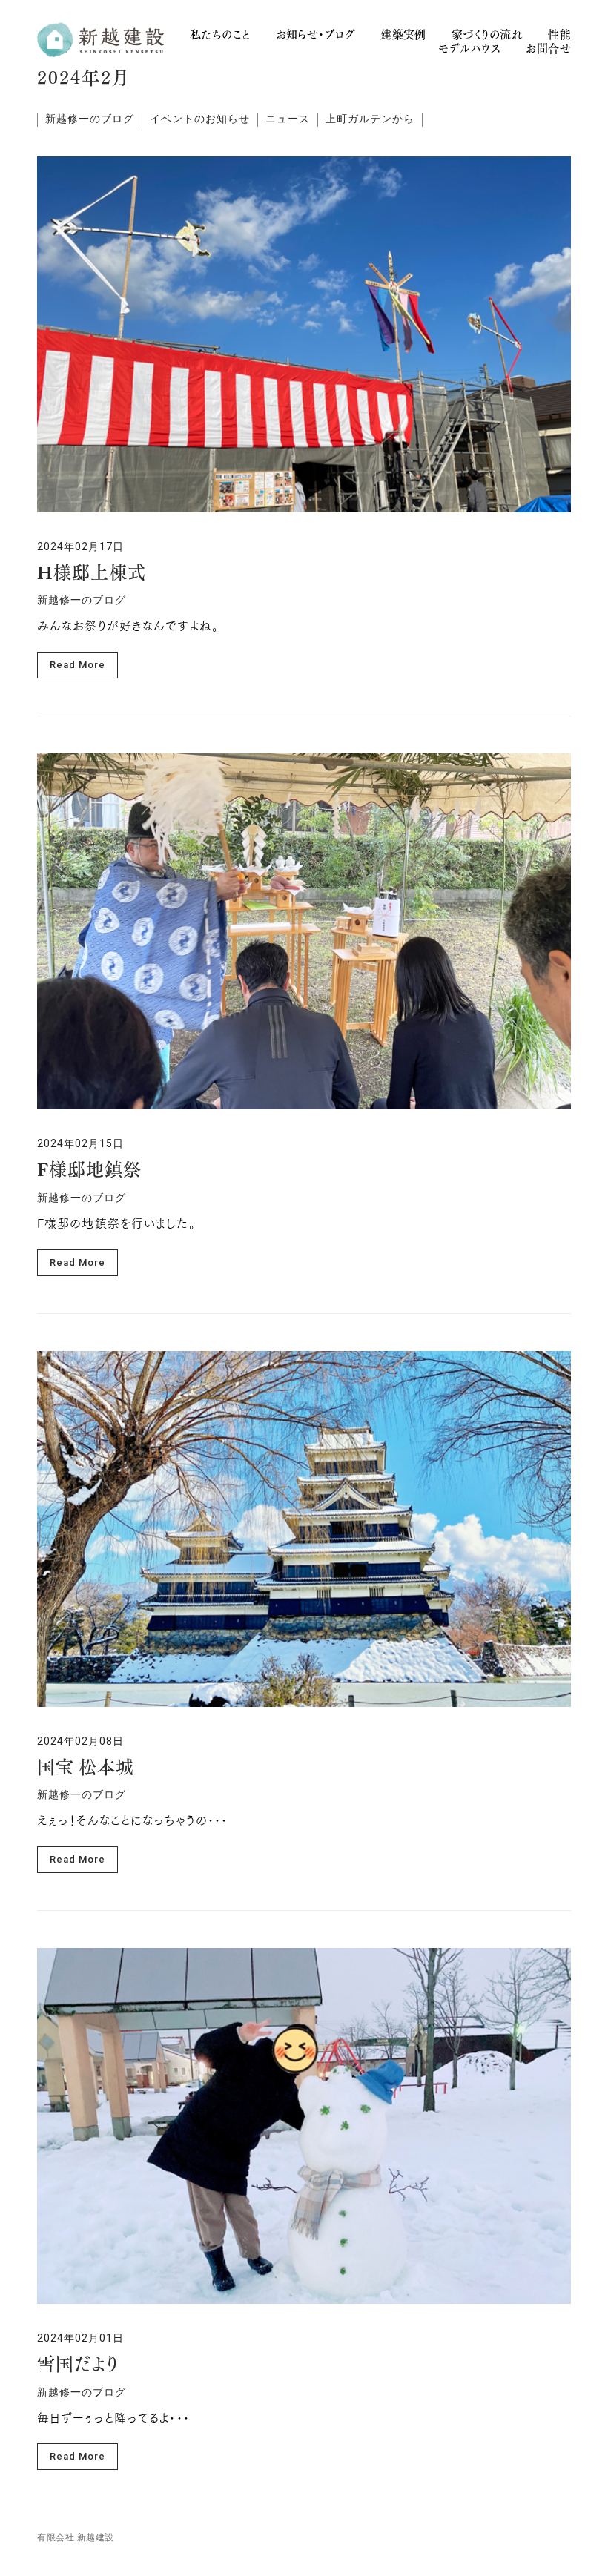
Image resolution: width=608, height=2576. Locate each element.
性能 (559, 34)
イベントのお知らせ (200, 119)
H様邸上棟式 (92, 575)
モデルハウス (469, 49)
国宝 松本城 (86, 1769)
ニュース (288, 119)
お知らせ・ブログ (316, 34)
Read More (77, 665)
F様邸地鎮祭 (89, 1172)
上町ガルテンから (370, 119)
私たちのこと (220, 34)
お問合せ (548, 49)
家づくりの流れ (487, 34)
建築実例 (403, 34)
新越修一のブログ (90, 119)
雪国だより (78, 2366)
